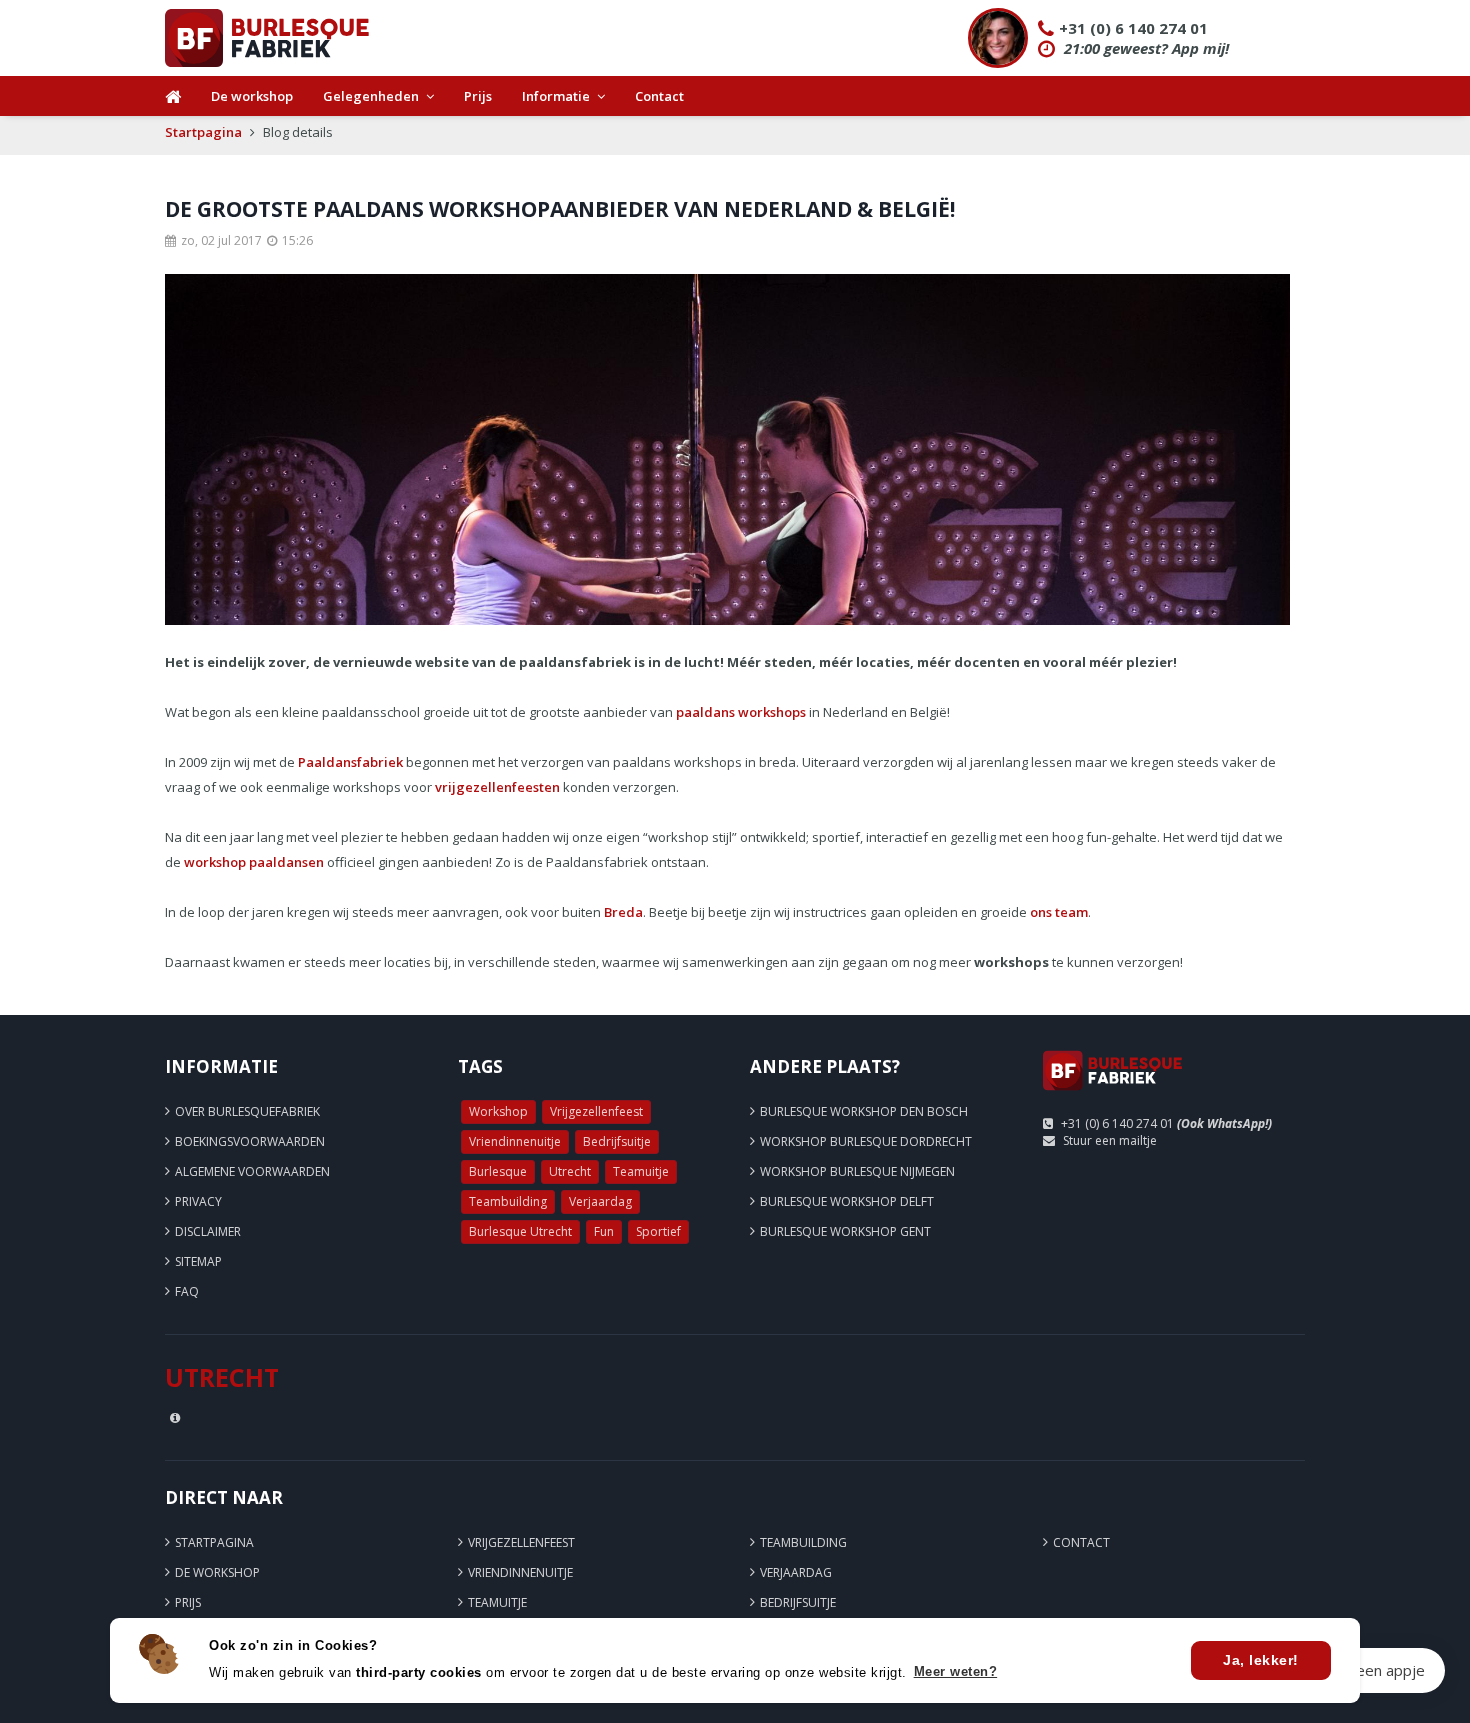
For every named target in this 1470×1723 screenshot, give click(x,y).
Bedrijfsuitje (617, 1141)
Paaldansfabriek (350, 762)
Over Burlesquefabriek (247, 1111)
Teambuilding (508, 1201)
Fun (604, 1231)
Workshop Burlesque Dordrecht (866, 1141)
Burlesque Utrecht (520, 1231)
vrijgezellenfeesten (497, 787)
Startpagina (203, 132)
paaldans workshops (741, 712)
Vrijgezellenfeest (596, 1111)
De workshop (252, 96)
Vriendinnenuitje (515, 1141)
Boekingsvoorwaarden (250, 1141)
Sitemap (198, 1261)
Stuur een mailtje (1110, 1140)
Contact (659, 96)
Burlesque (498, 1171)
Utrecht (570, 1171)
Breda (623, 912)
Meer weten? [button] (956, 1671)
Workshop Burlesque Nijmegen (857, 1171)
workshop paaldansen (254, 862)
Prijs (478, 96)
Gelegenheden (371, 96)
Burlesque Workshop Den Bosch (864, 1111)
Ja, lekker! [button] (1261, 1660)
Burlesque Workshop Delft (847, 1201)
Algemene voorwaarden (252, 1171)
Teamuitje (641, 1171)
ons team (1059, 912)
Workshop (498, 1111)
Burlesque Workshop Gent (845, 1231)
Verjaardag (600, 1201)
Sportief (658, 1231)
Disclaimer (208, 1231)
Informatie (556, 96)
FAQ (187, 1291)
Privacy (198, 1201)
